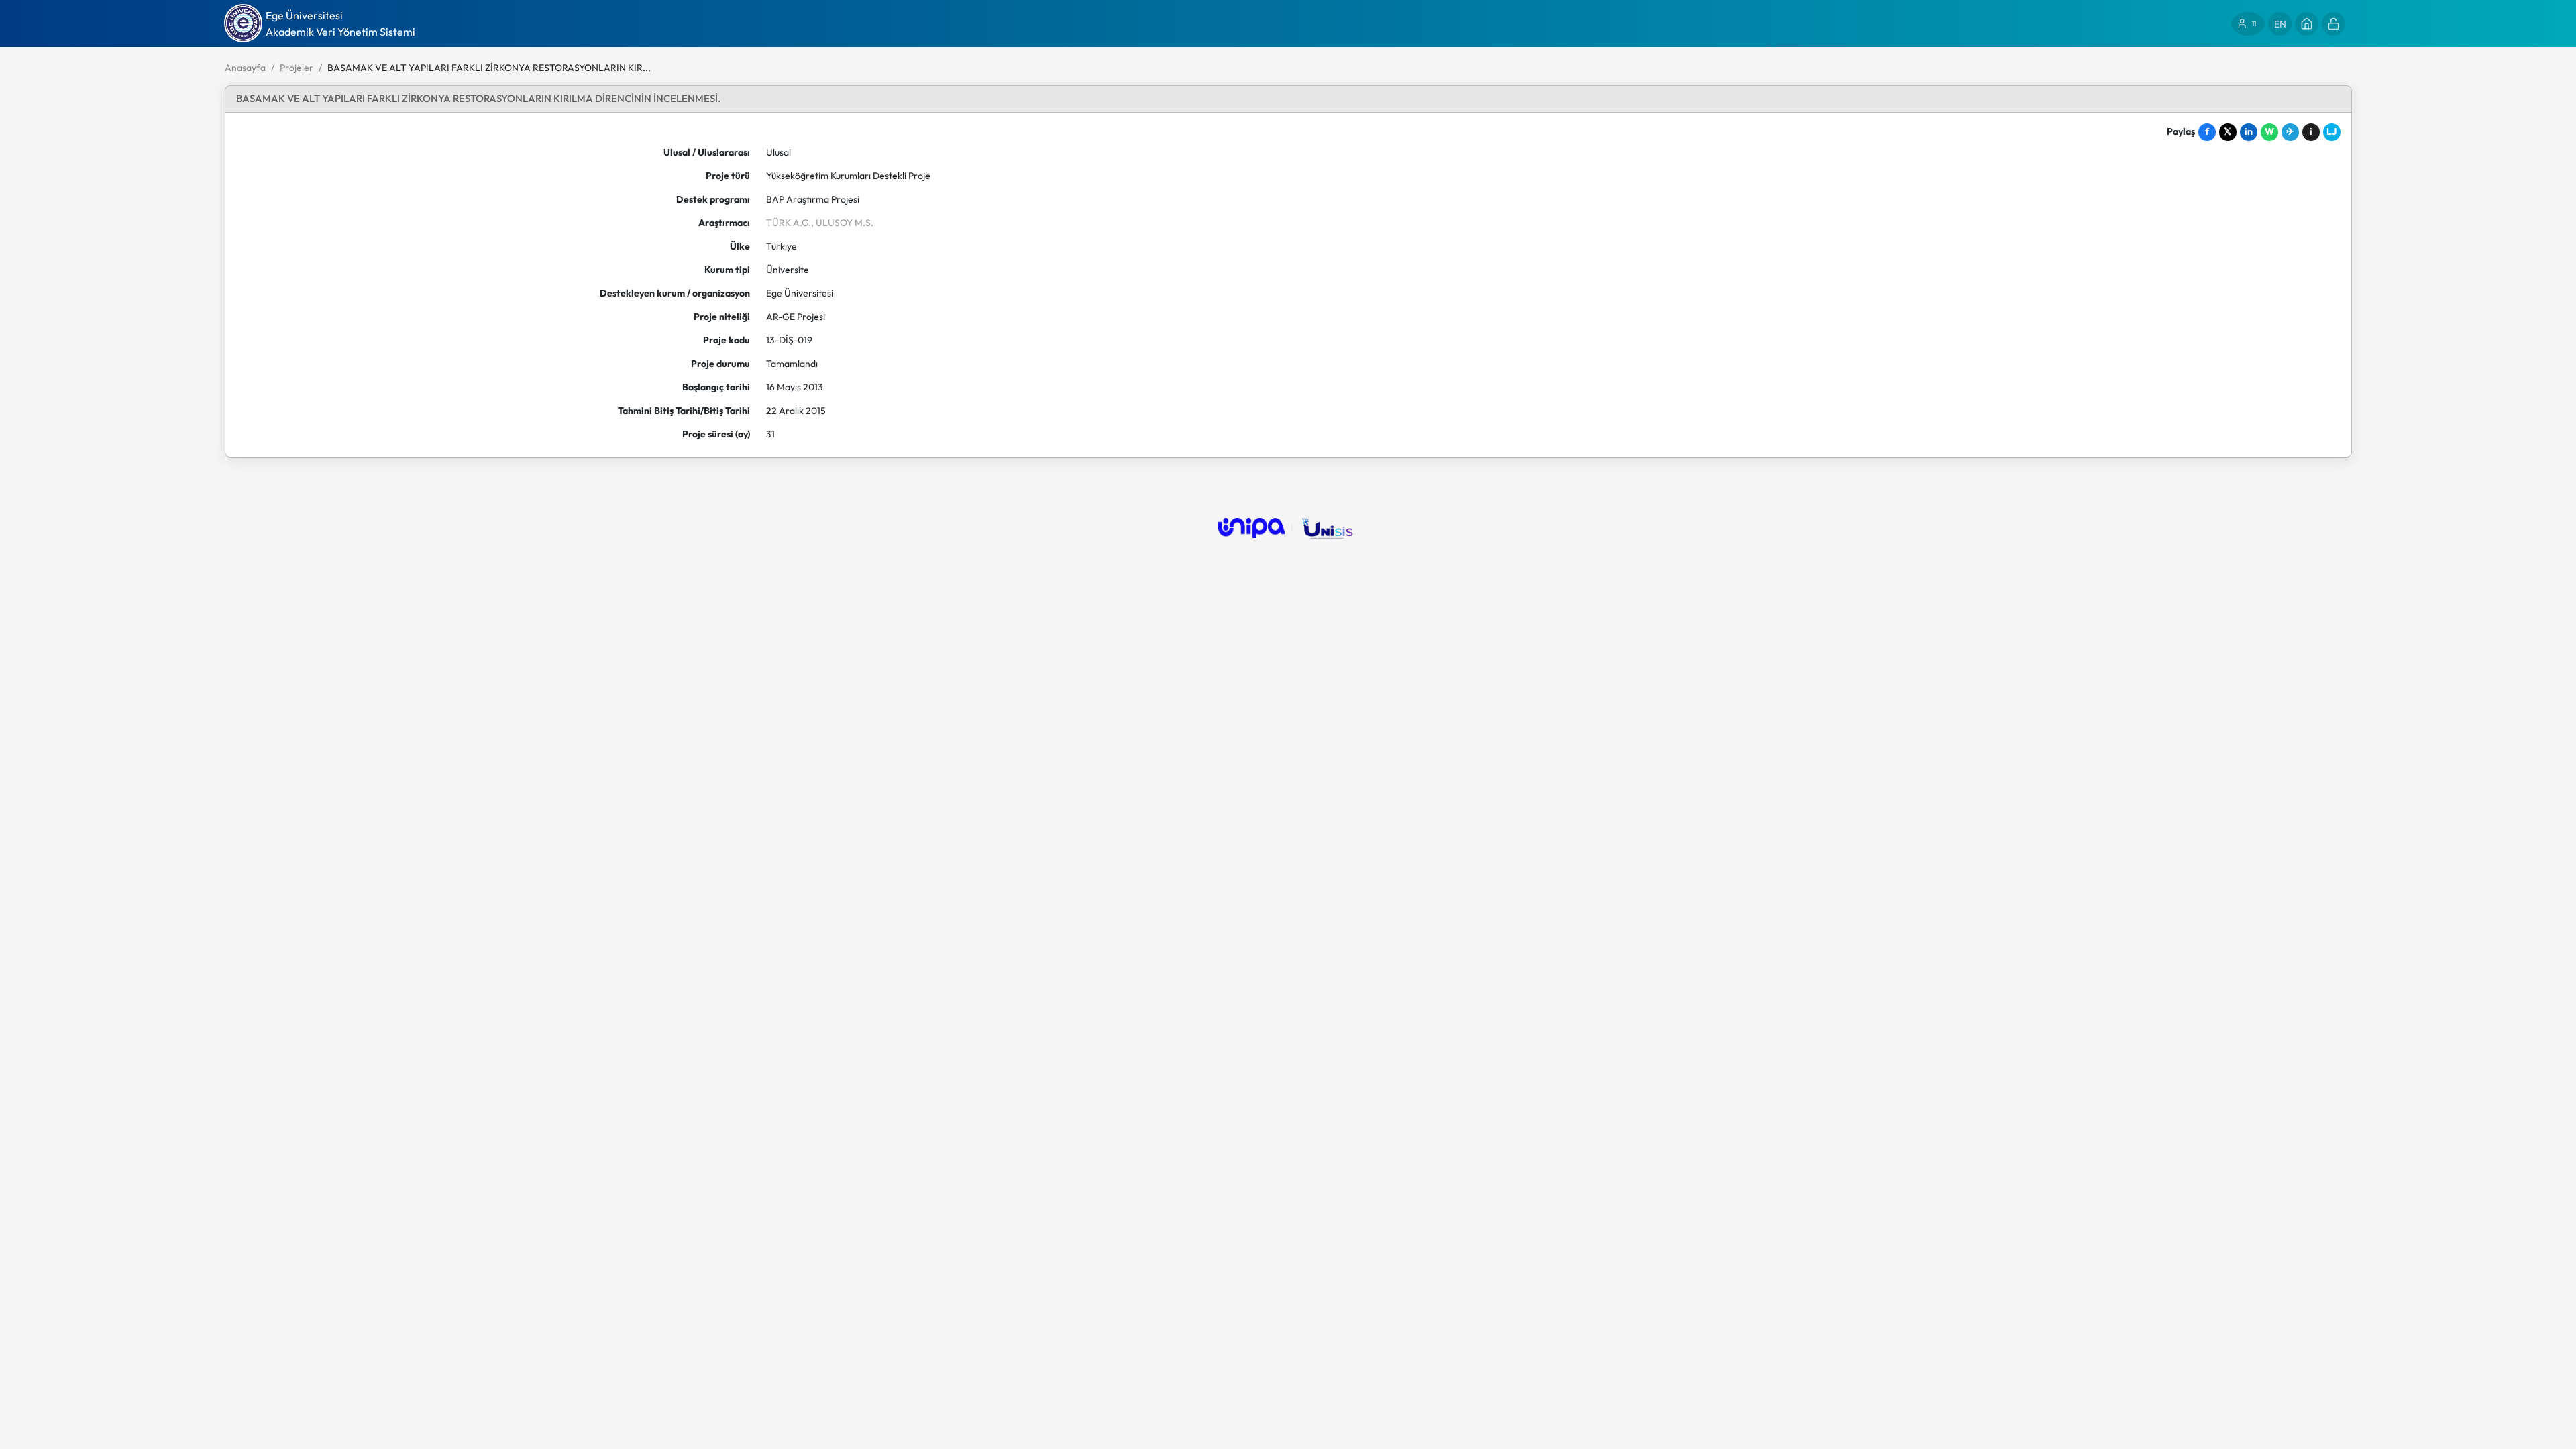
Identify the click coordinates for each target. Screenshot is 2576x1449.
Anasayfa (245, 68)
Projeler (297, 68)
